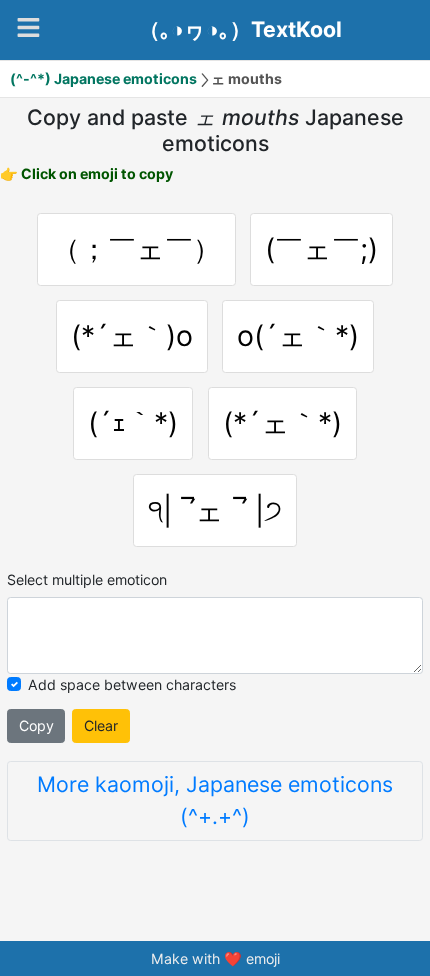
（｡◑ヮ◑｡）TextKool (240, 30)
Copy (36, 725)
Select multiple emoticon (87, 579)
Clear (101, 725)
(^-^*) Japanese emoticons (103, 78)
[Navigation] (28, 27)
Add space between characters (132, 684)
